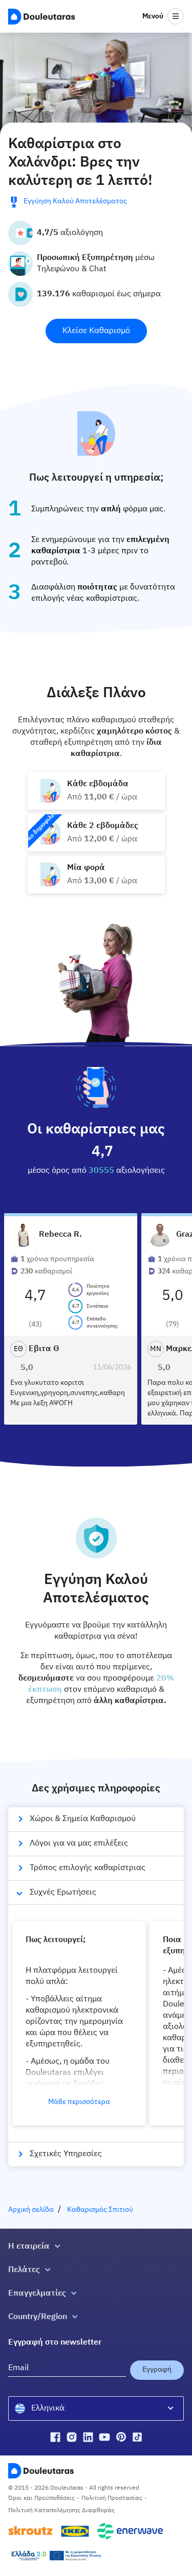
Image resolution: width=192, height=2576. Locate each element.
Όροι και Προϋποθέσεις (41, 2498)
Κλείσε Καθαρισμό (96, 331)
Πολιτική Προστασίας (112, 2498)
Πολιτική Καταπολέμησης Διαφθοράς (61, 2511)
